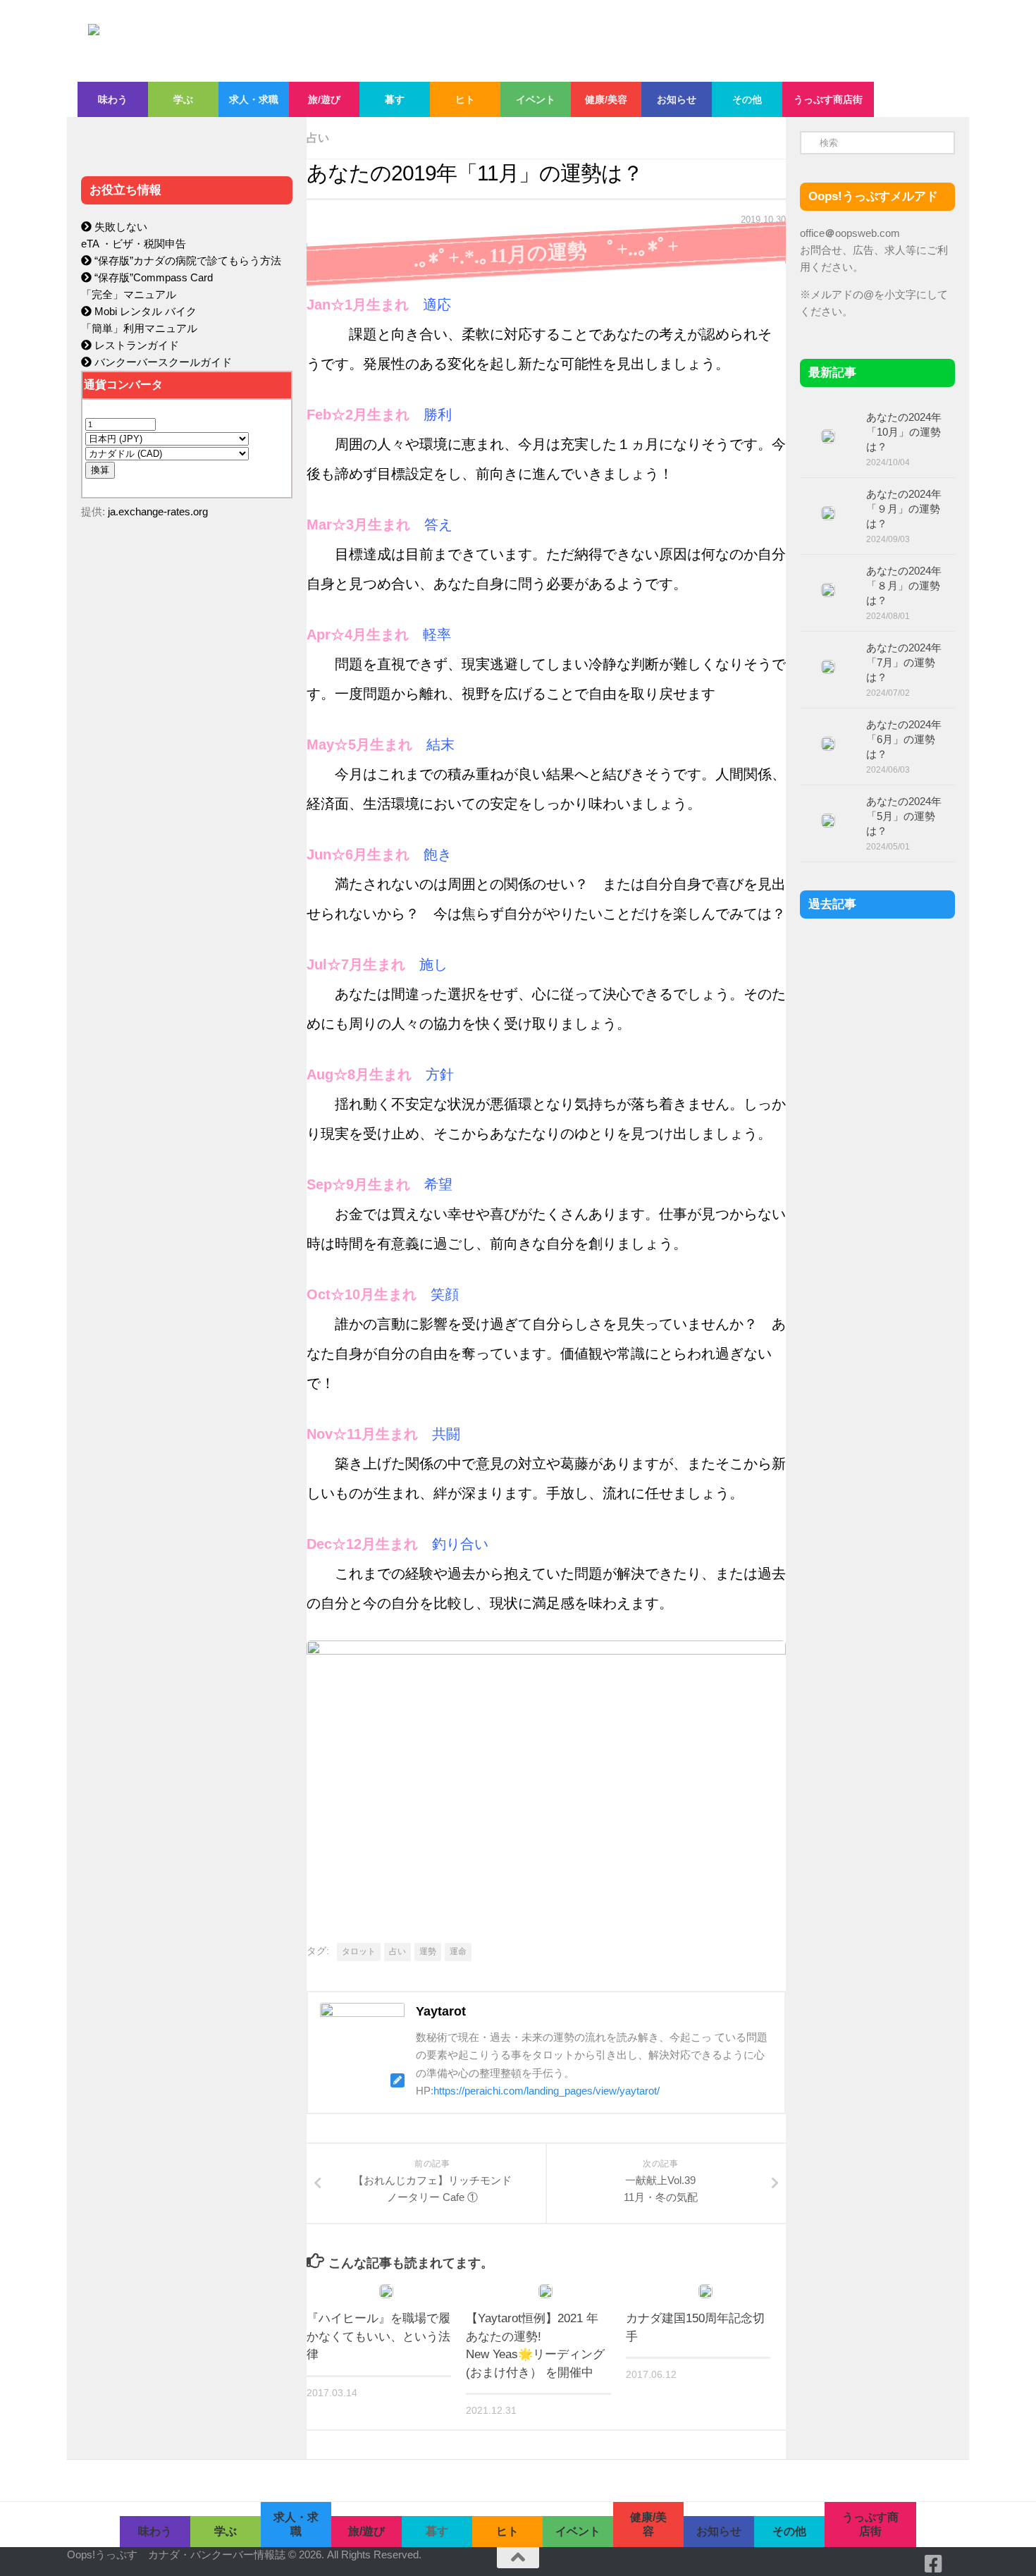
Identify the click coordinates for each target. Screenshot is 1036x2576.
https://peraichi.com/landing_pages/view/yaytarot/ (547, 2091)
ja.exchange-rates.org (158, 511)
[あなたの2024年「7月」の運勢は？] (828, 667)
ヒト (465, 99)
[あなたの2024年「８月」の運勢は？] (828, 590)
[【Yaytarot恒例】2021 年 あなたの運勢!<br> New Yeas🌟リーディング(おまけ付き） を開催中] (545, 2291)
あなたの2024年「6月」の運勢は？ (904, 739)
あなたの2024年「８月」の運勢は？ (904, 585)
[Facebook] (934, 2564)
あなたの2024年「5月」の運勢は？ (904, 816)
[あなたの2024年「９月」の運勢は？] (828, 513)
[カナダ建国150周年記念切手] (705, 2291)
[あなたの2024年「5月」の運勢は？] (828, 821)
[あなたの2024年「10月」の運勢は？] (828, 436)
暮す (395, 99)
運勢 (428, 1951)
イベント (536, 99)
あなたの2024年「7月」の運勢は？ (904, 662)
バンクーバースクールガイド (162, 362)
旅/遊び (324, 99)
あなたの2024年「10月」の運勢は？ (904, 432)
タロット (359, 1951)
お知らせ (677, 99)
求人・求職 (254, 99)
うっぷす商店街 (828, 99)
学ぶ (183, 99)
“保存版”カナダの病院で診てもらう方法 (186, 260)
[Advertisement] (187, 829)
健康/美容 (606, 99)
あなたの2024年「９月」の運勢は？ (904, 509)
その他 (747, 99)
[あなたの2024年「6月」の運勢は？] (828, 744)
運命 (458, 1951)
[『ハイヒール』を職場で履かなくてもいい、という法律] (386, 2291)
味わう (113, 99)
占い (318, 138)
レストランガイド (135, 345)
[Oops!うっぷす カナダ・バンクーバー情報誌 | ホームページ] (403, 41)
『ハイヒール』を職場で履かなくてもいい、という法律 (378, 2336)
